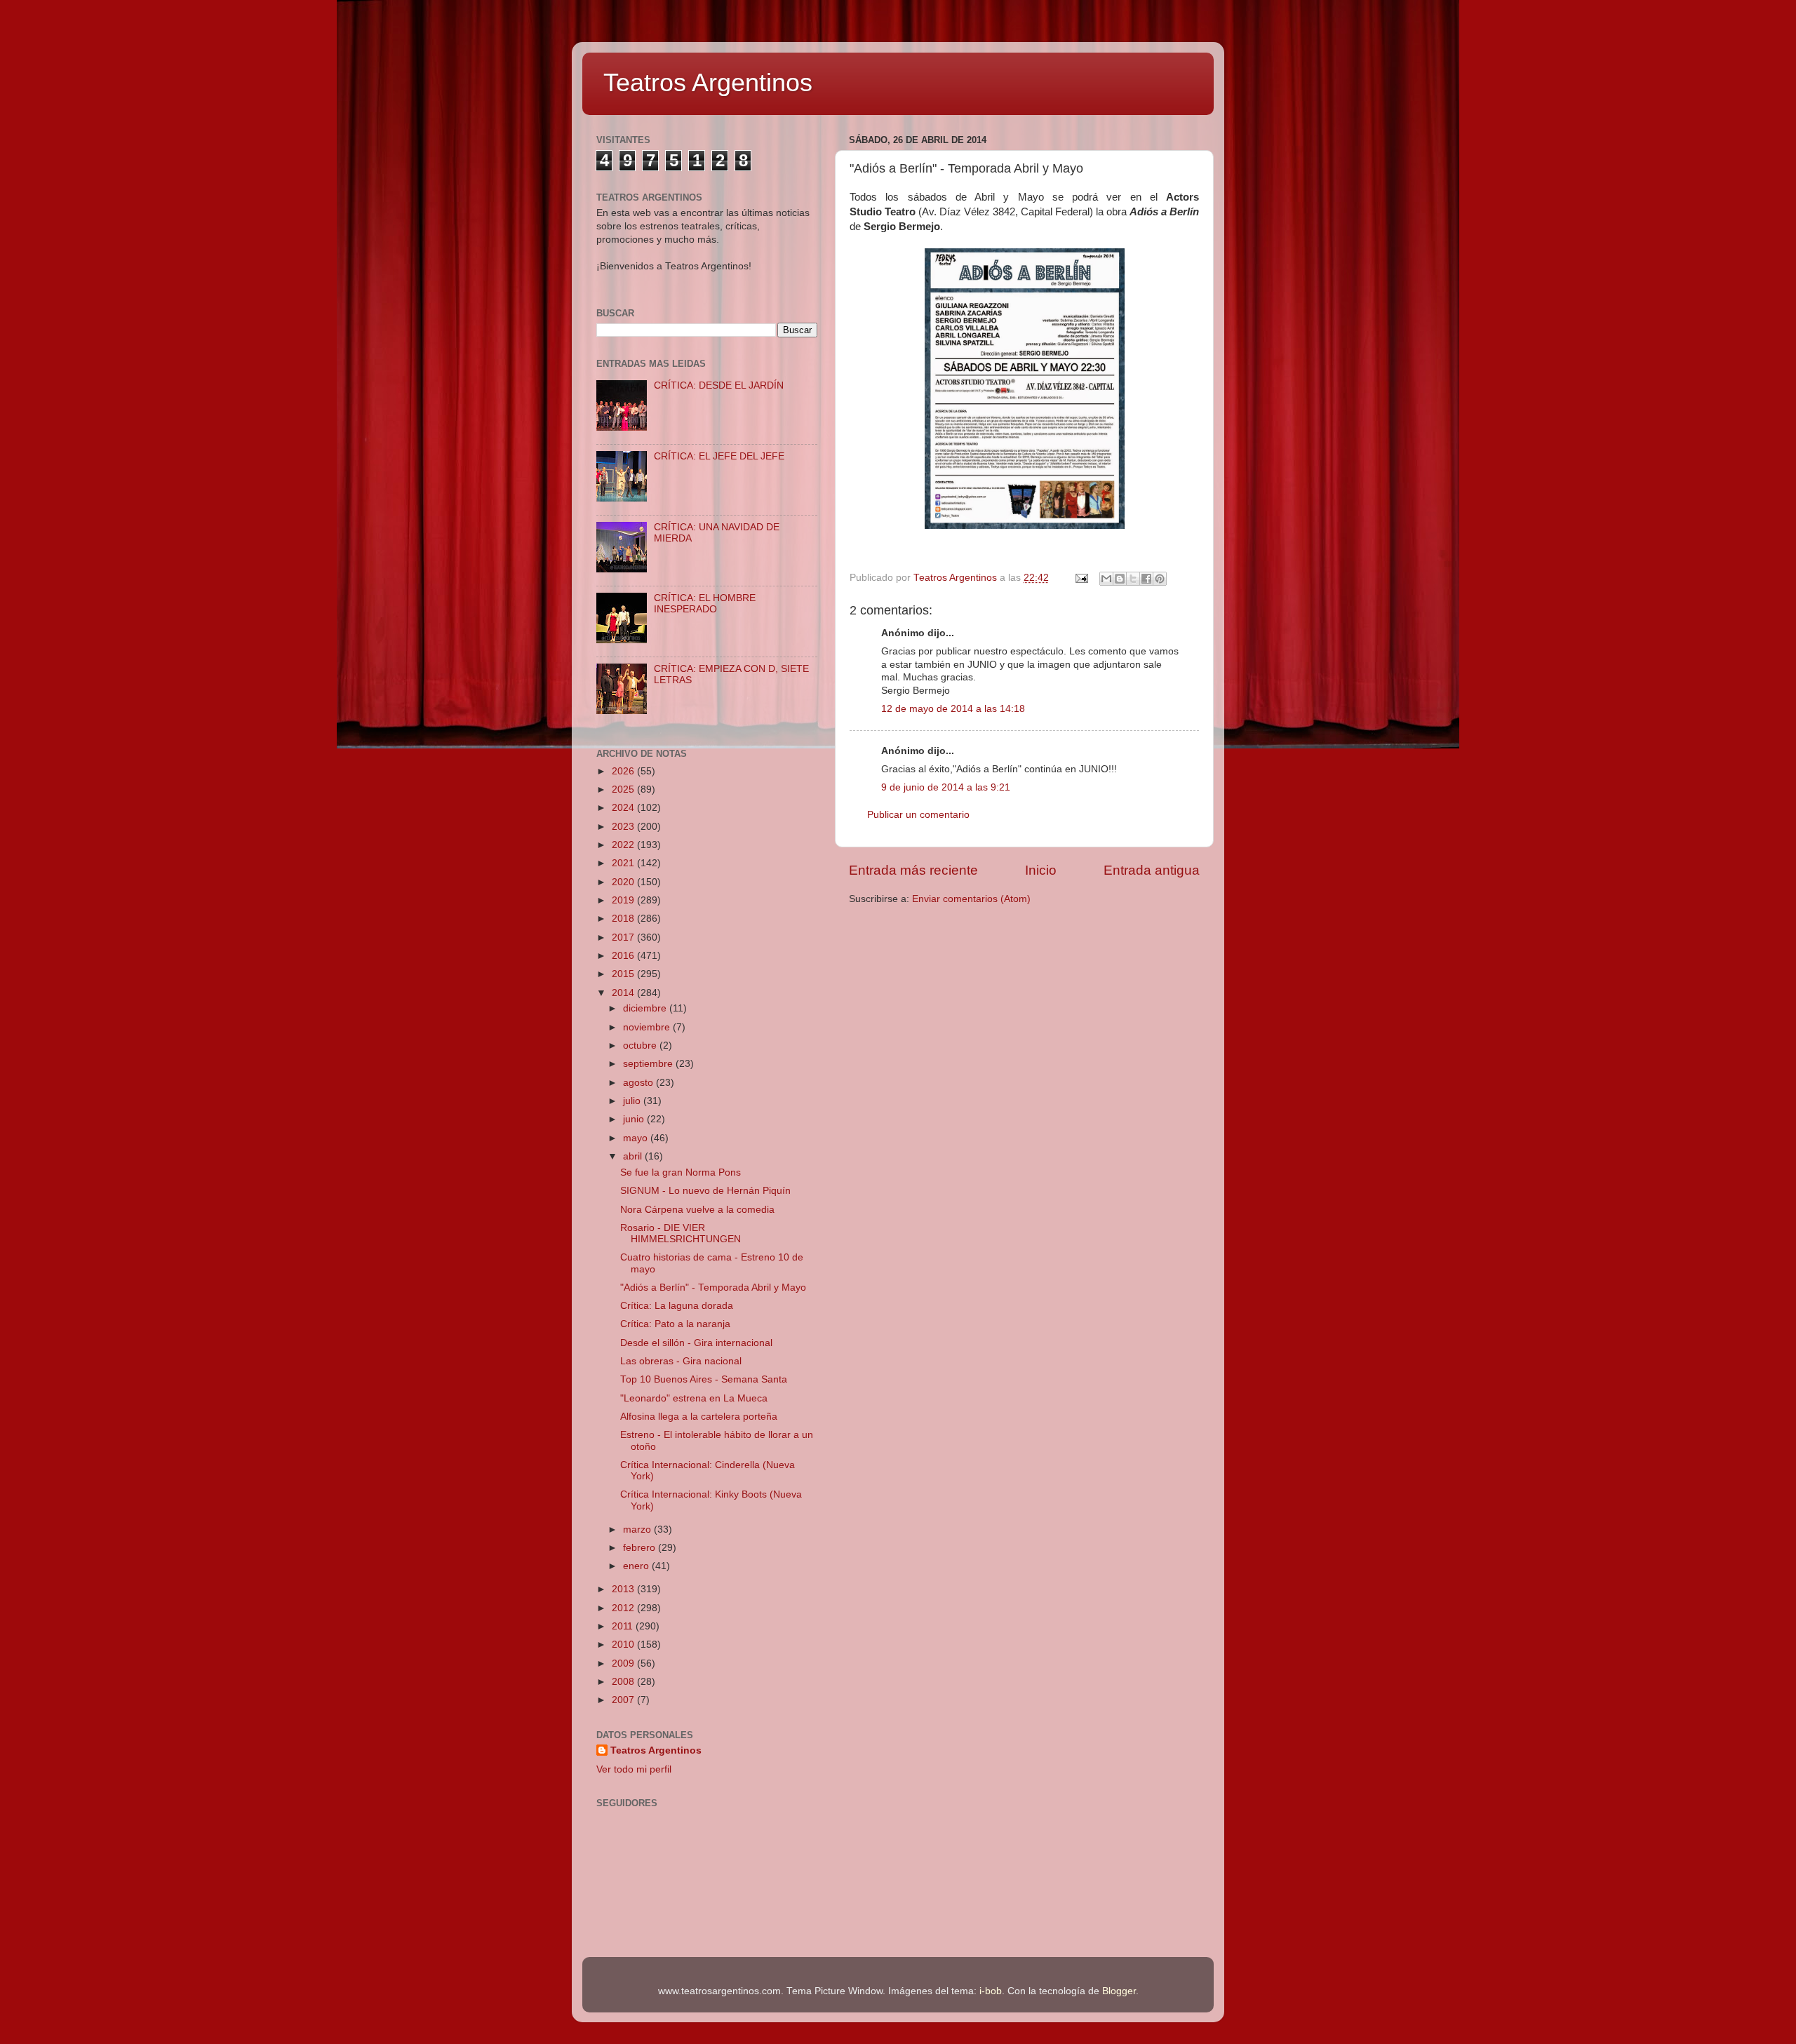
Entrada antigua (1152, 870)
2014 (624, 993)
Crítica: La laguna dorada (677, 1306)
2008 (624, 1682)
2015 (624, 974)
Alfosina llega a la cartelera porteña (699, 1417)
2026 (624, 771)
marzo (638, 1529)
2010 (624, 1645)
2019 (624, 900)
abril (634, 1156)
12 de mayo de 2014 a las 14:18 (953, 709)
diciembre (646, 1008)
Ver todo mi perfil (634, 1769)
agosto (639, 1083)
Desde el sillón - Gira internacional (696, 1343)
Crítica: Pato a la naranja (675, 1324)
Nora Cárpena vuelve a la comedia (697, 1210)
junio (635, 1119)
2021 (624, 863)
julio (633, 1101)
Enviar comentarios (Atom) (971, 899)
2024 (624, 808)
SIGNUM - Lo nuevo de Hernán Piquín (705, 1191)
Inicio (1041, 870)
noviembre (648, 1027)
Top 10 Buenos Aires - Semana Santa (704, 1379)
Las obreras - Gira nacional (681, 1361)
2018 (624, 919)
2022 (624, 845)
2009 (624, 1663)
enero (637, 1566)
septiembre (649, 1064)
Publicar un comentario (918, 815)
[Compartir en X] (1133, 579)
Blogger (1119, 1991)
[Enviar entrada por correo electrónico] (1081, 578)
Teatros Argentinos (708, 82)
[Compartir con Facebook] (1146, 579)
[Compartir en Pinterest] (1160, 579)
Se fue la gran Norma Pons (681, 1172)
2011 (624, 1626)
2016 (624, 956)
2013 (624, 1589)
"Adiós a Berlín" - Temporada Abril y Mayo (713, 1287)
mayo (637, 1138)
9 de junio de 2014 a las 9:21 (946, 787)
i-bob (991, 1991)
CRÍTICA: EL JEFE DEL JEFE (719, 456)
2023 (624, 827)
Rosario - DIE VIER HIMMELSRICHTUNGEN (681, 1233)
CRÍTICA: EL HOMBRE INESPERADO (705, 604)
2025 (624, 789)
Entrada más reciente (913, 870)
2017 (624, 937)
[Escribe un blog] (1120, 579)
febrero (641, 1548)
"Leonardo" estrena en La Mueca (694, 1398)
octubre (641, 1045)
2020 (624, 882)
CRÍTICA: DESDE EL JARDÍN (719, 385)
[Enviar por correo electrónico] (1106, 579)
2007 (624, 1700)
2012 (624, 1608)
